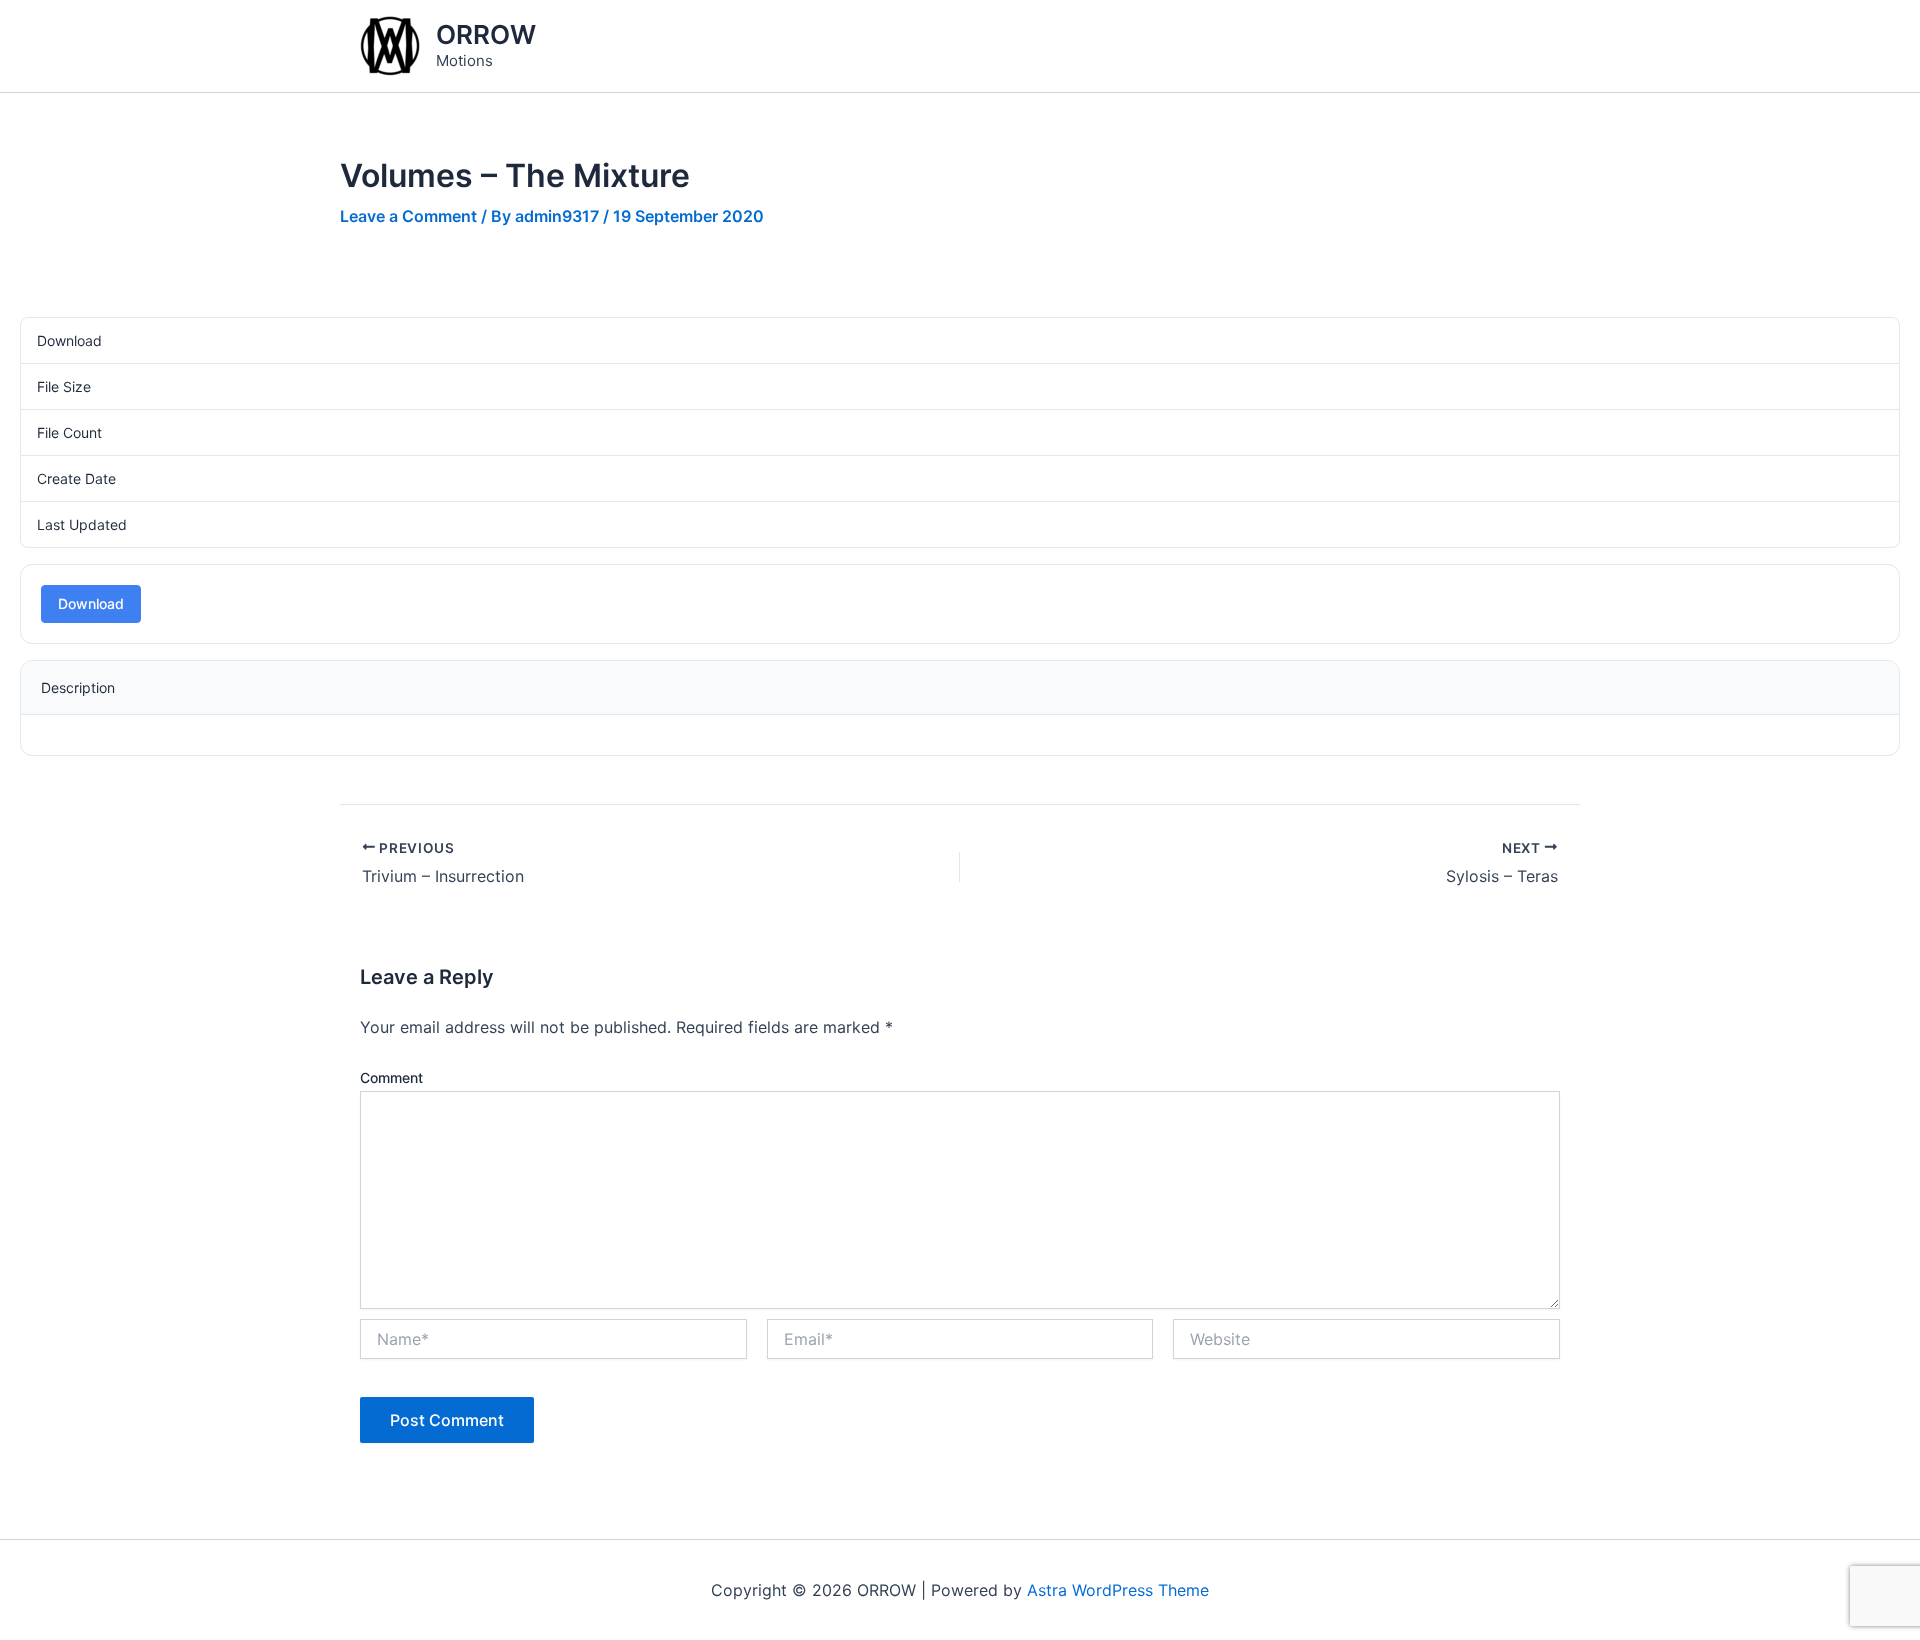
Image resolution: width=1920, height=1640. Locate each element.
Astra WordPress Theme (1118, 1590)
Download (91, 603)
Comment (391, 1077)
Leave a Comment (408, 216)
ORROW (486, 34)
